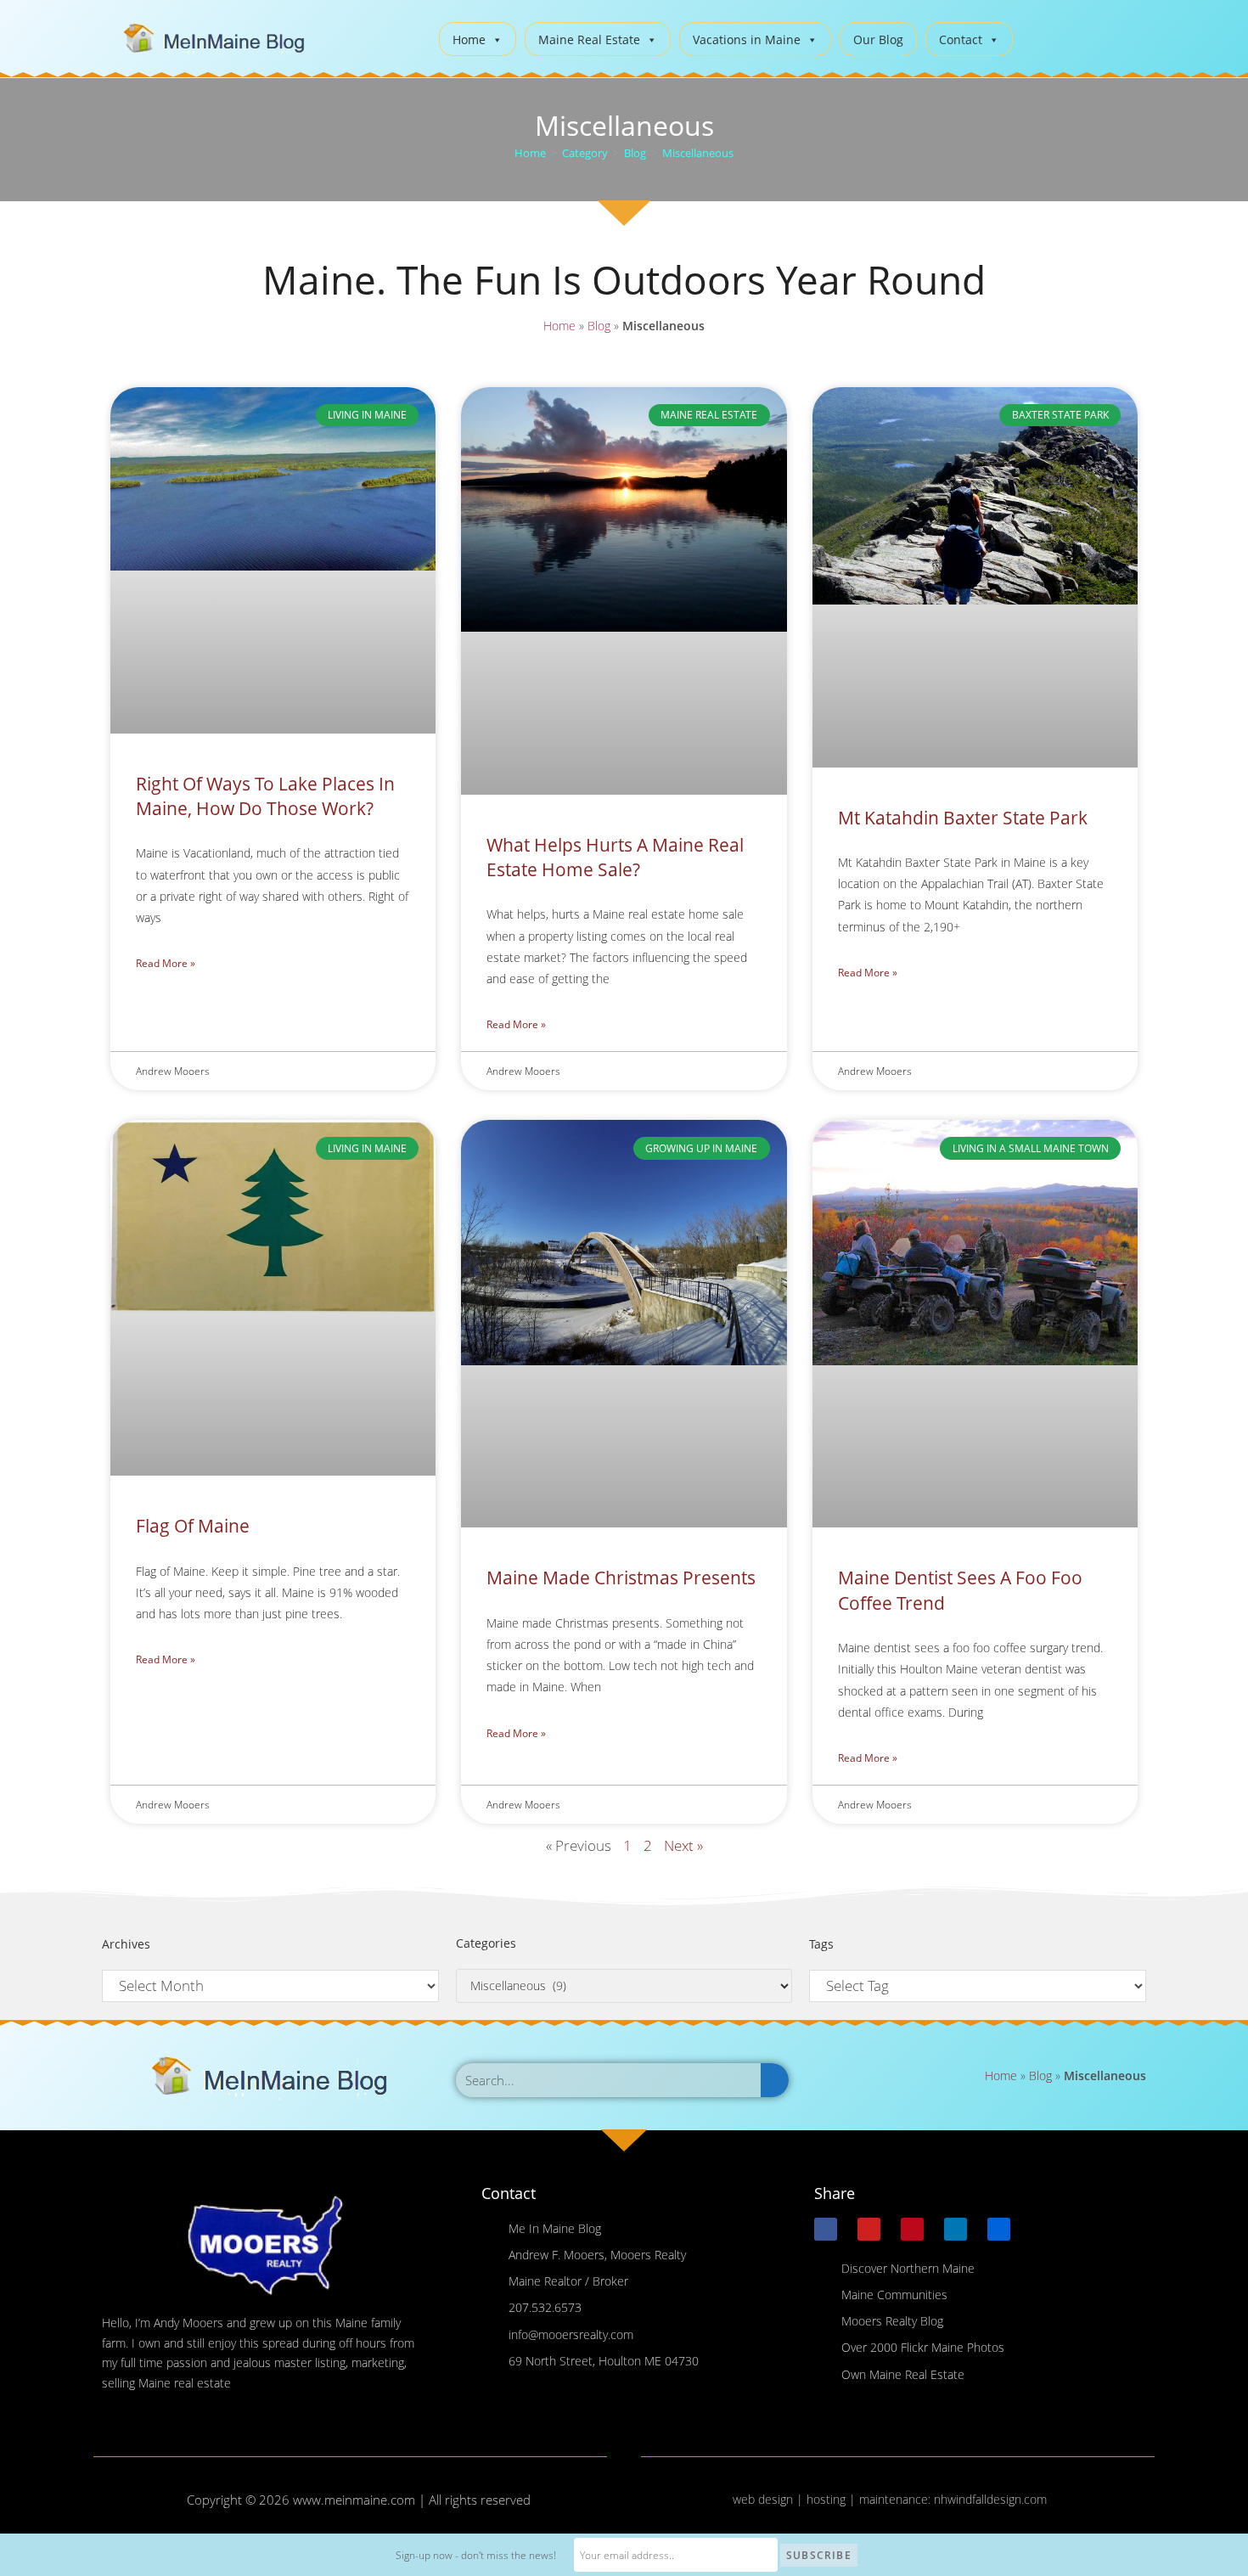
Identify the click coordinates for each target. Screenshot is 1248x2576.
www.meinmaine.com (354, 2500)
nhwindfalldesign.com (990, 2499)
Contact (961, 39)
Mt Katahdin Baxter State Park (963, 818)
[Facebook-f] (826, 2229)
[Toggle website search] (1039, 37)
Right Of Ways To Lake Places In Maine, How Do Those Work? (265, 796)
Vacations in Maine (747, 39)
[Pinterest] (912, 2229)
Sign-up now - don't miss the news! (476, 2555)
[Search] (775, 2080)
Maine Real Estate (589, 39)
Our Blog (878, 39)
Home (469, 39)
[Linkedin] (956, 2229)
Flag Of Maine (193, 1526)
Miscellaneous (698, 153)
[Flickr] (999, 2229)
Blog (599, 326)
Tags (821, 1944)
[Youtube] (869, 2229)
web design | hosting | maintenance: (833, 2499)
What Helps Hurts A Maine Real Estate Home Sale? (615, 857)
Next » (683, 1845)
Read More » (166, 963)
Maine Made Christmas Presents (621, 1578)
